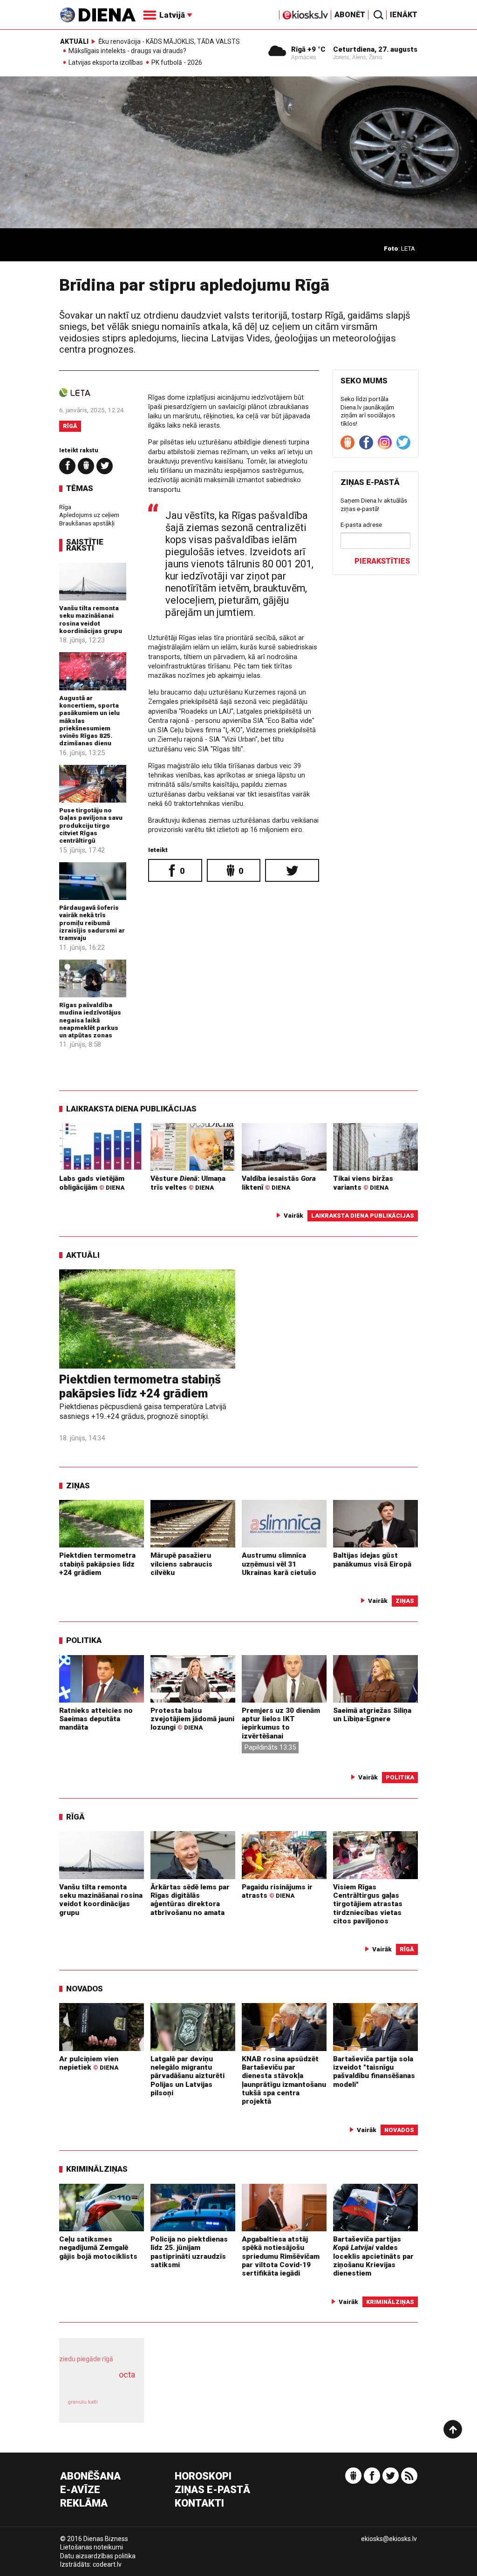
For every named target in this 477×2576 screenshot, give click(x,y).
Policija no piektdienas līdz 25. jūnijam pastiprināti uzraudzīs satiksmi (189, 2252)
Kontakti (199, 2504)
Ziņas (78, 1486)
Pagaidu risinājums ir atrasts (277, 1891)
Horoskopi (203, 2477)
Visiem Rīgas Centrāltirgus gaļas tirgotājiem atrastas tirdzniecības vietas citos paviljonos (368, 1904)
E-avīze (80, 2490)
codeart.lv (107, 2564)
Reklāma (84, 2504)
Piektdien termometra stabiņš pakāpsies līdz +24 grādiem (140, 1387)
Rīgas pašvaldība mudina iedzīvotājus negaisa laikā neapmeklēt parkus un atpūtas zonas (90, 1020)
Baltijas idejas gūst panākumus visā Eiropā (372, 1560)
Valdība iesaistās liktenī (279, 1183)
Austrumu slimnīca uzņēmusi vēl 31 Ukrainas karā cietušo (279, 1564)
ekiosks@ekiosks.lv (389, 2539)
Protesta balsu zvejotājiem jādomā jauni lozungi (192, 1719)
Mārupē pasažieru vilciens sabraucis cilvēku (181, 1564)
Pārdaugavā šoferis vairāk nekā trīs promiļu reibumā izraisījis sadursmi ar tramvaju (92, 923)
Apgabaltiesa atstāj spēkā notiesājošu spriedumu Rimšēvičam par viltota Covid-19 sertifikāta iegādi (281, 2256)
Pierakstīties (382, 561)
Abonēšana (90, 2477)
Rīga (65, 507)
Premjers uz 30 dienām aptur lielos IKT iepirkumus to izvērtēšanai (281, 1723)
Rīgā (70, 426)
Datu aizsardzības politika (98, 2556)
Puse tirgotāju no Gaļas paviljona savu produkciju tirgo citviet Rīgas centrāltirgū (91, 825)
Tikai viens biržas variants (363, 1183)
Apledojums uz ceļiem (89, 515)
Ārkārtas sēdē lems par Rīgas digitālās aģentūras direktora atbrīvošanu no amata (190, 1900)
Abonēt (350, 15)
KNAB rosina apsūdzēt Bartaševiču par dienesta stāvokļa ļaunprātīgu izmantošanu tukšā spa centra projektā (284, 2080)
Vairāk (293, 1215)
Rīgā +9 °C (308, 49)
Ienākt (404, 15)
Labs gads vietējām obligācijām (92, 1183)
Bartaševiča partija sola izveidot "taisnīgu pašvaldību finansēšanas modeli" (374, 2072)
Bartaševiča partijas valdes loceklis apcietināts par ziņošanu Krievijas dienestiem (373, 2256)
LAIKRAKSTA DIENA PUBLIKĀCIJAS (131, 1109)
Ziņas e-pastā (212, 2490)
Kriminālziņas (97, 2169)
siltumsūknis (121, 2407)
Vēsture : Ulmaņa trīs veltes (188, 1183)
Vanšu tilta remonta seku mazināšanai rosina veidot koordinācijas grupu (91, 619)
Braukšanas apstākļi (87, 523)
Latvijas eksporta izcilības (106, 63)
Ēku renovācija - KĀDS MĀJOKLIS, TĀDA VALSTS (169, 41)
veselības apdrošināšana (99, 2385)
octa (127, 2375)
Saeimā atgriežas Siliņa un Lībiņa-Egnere (372, 1715)
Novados (85, 1989)
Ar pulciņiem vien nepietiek (89, 2063)
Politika (84, 1640)
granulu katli (83, 2402)
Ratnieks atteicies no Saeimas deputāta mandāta (96, 1719)
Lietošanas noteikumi (92, 2547)
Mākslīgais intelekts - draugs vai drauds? (127, 51)
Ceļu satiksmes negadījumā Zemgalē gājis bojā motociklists (98, 2248)
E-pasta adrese (361, 525)
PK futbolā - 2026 (177, 63)
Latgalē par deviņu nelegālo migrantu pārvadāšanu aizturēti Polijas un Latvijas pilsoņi (187, 2076)
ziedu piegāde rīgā (86, 2359)
